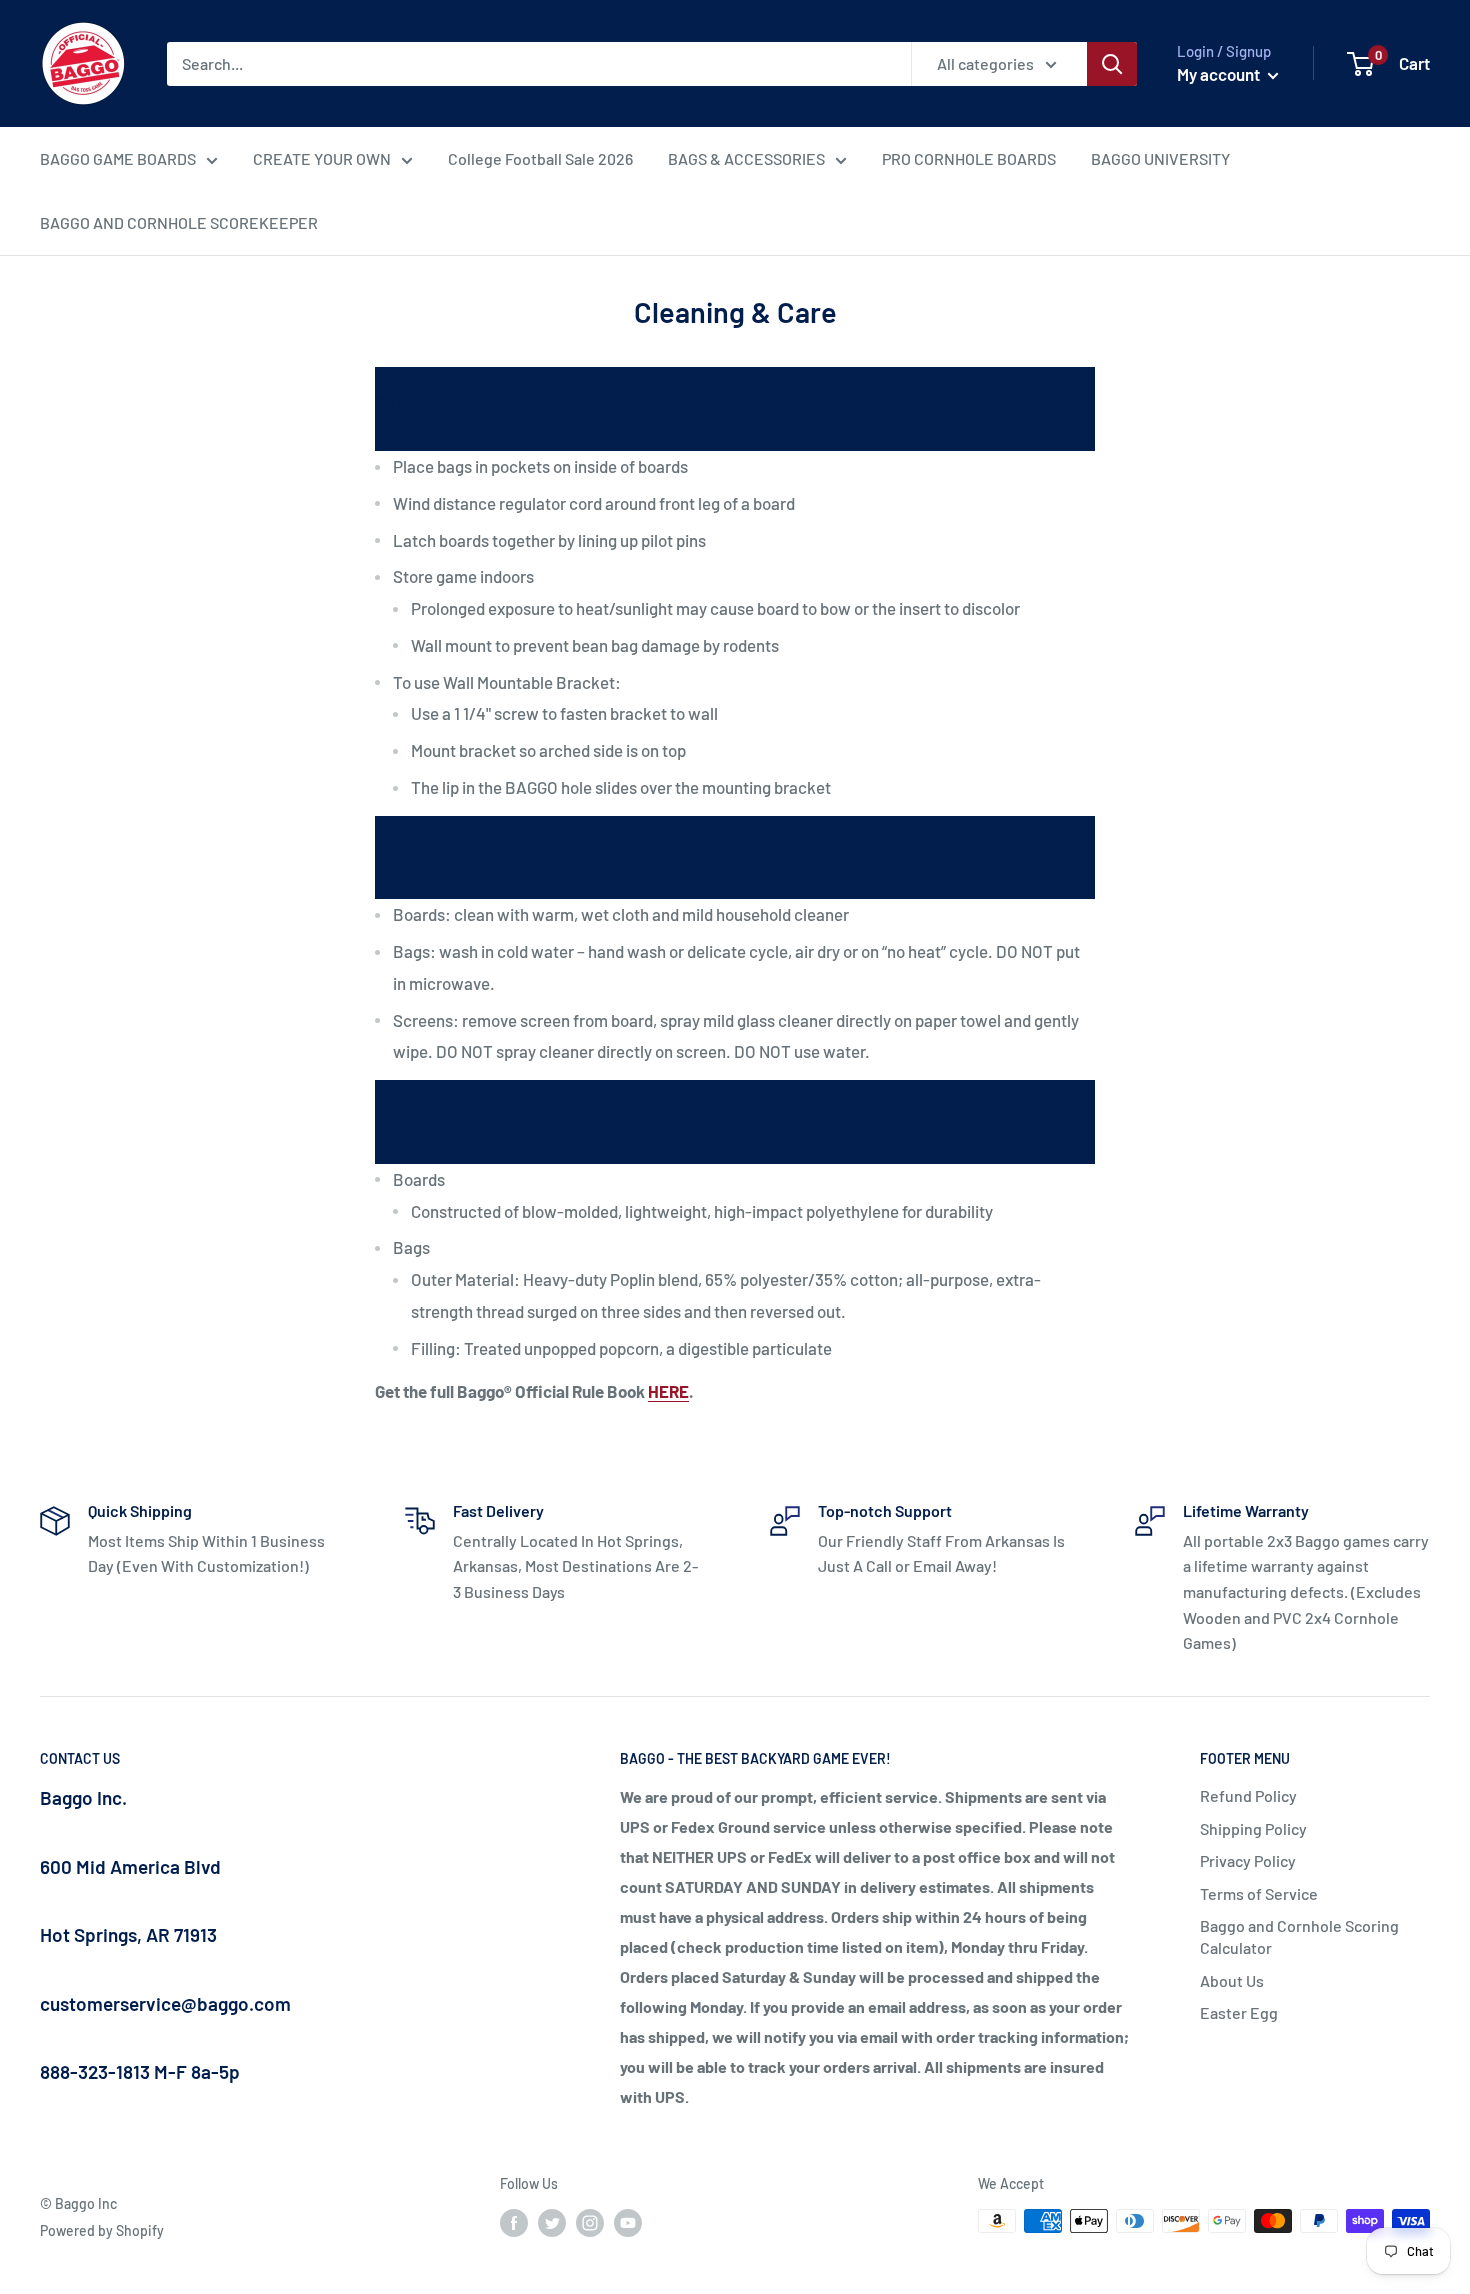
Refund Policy (1248, 1795)
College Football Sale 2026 (540, 158)
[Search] (1112, 64)
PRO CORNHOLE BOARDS (969, 158)
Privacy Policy (1248, 1860)
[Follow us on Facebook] (514, 2223)
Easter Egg (1239, 2012)
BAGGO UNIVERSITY (1160, 158)
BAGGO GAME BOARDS (118, 158)
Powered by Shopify (102, 2230)
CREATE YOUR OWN (322, 158)
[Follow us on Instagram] (590, 2223)
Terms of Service (1259, 1893)
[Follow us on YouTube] (628, 2223)
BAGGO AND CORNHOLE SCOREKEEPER (179, 222)
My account (1220, 74)
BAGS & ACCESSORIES (746, 158)
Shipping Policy (1253, 1828)
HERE (668, 1391)
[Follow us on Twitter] (552, 2223)
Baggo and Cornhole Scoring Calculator (1299, 1936)
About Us (1232, 1980)
